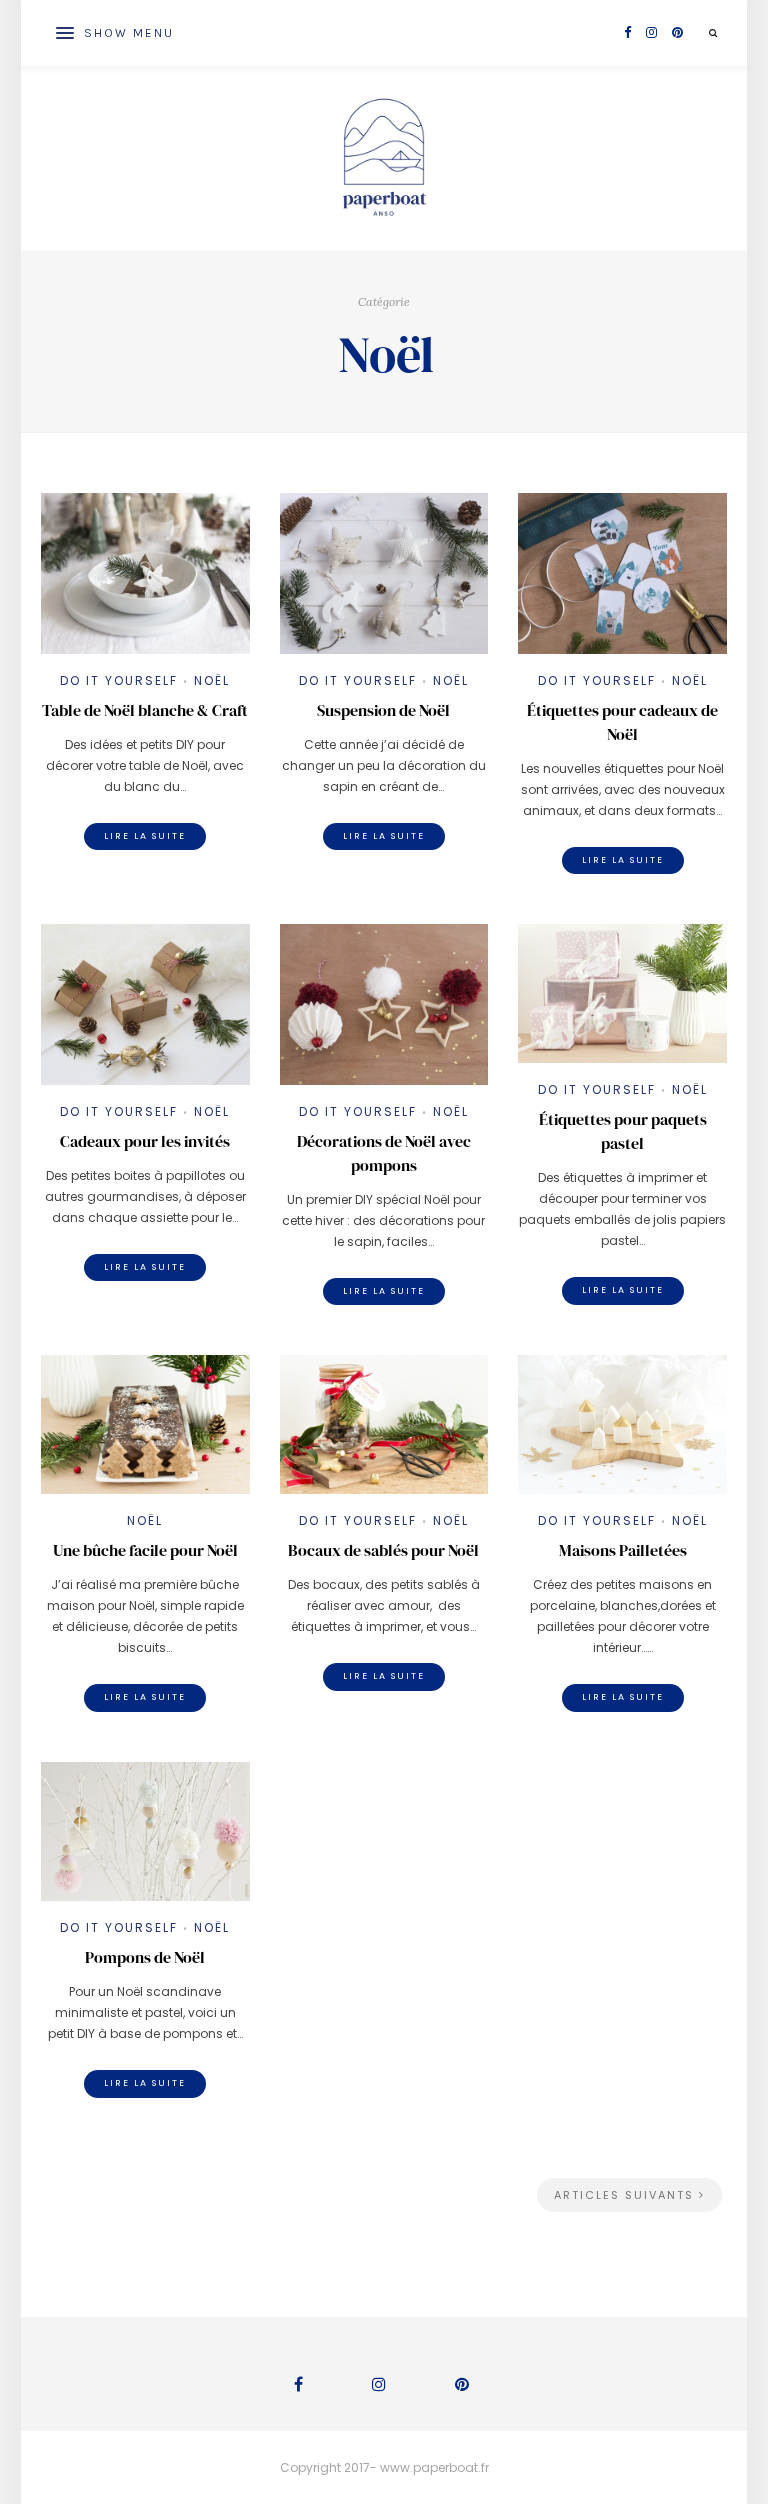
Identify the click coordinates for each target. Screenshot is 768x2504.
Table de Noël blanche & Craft (145, 710)
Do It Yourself (119, 680)
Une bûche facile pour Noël (145, 1550)
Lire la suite (145, 836)
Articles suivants (626, 2195)
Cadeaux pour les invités (145, 1141)
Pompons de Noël (145, 1957)
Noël (212, 680)
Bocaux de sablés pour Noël (383, 1550)
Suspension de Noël (383, 710)
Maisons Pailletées (623, 1550)
